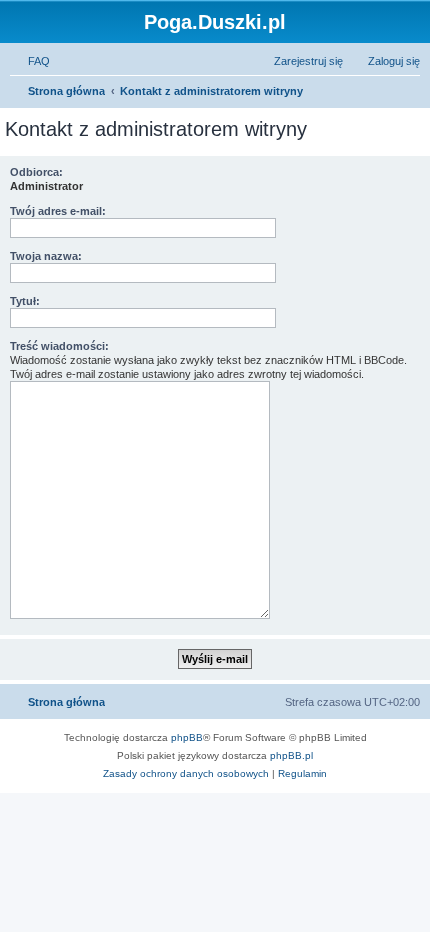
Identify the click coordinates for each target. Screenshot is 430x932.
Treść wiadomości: (59, 346)
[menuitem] (30, 61)
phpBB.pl (291, 755)
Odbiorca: (36, 172)
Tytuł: (25, 301)
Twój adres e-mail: (58, 211)
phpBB (187, 737)
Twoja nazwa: (46, 256)
